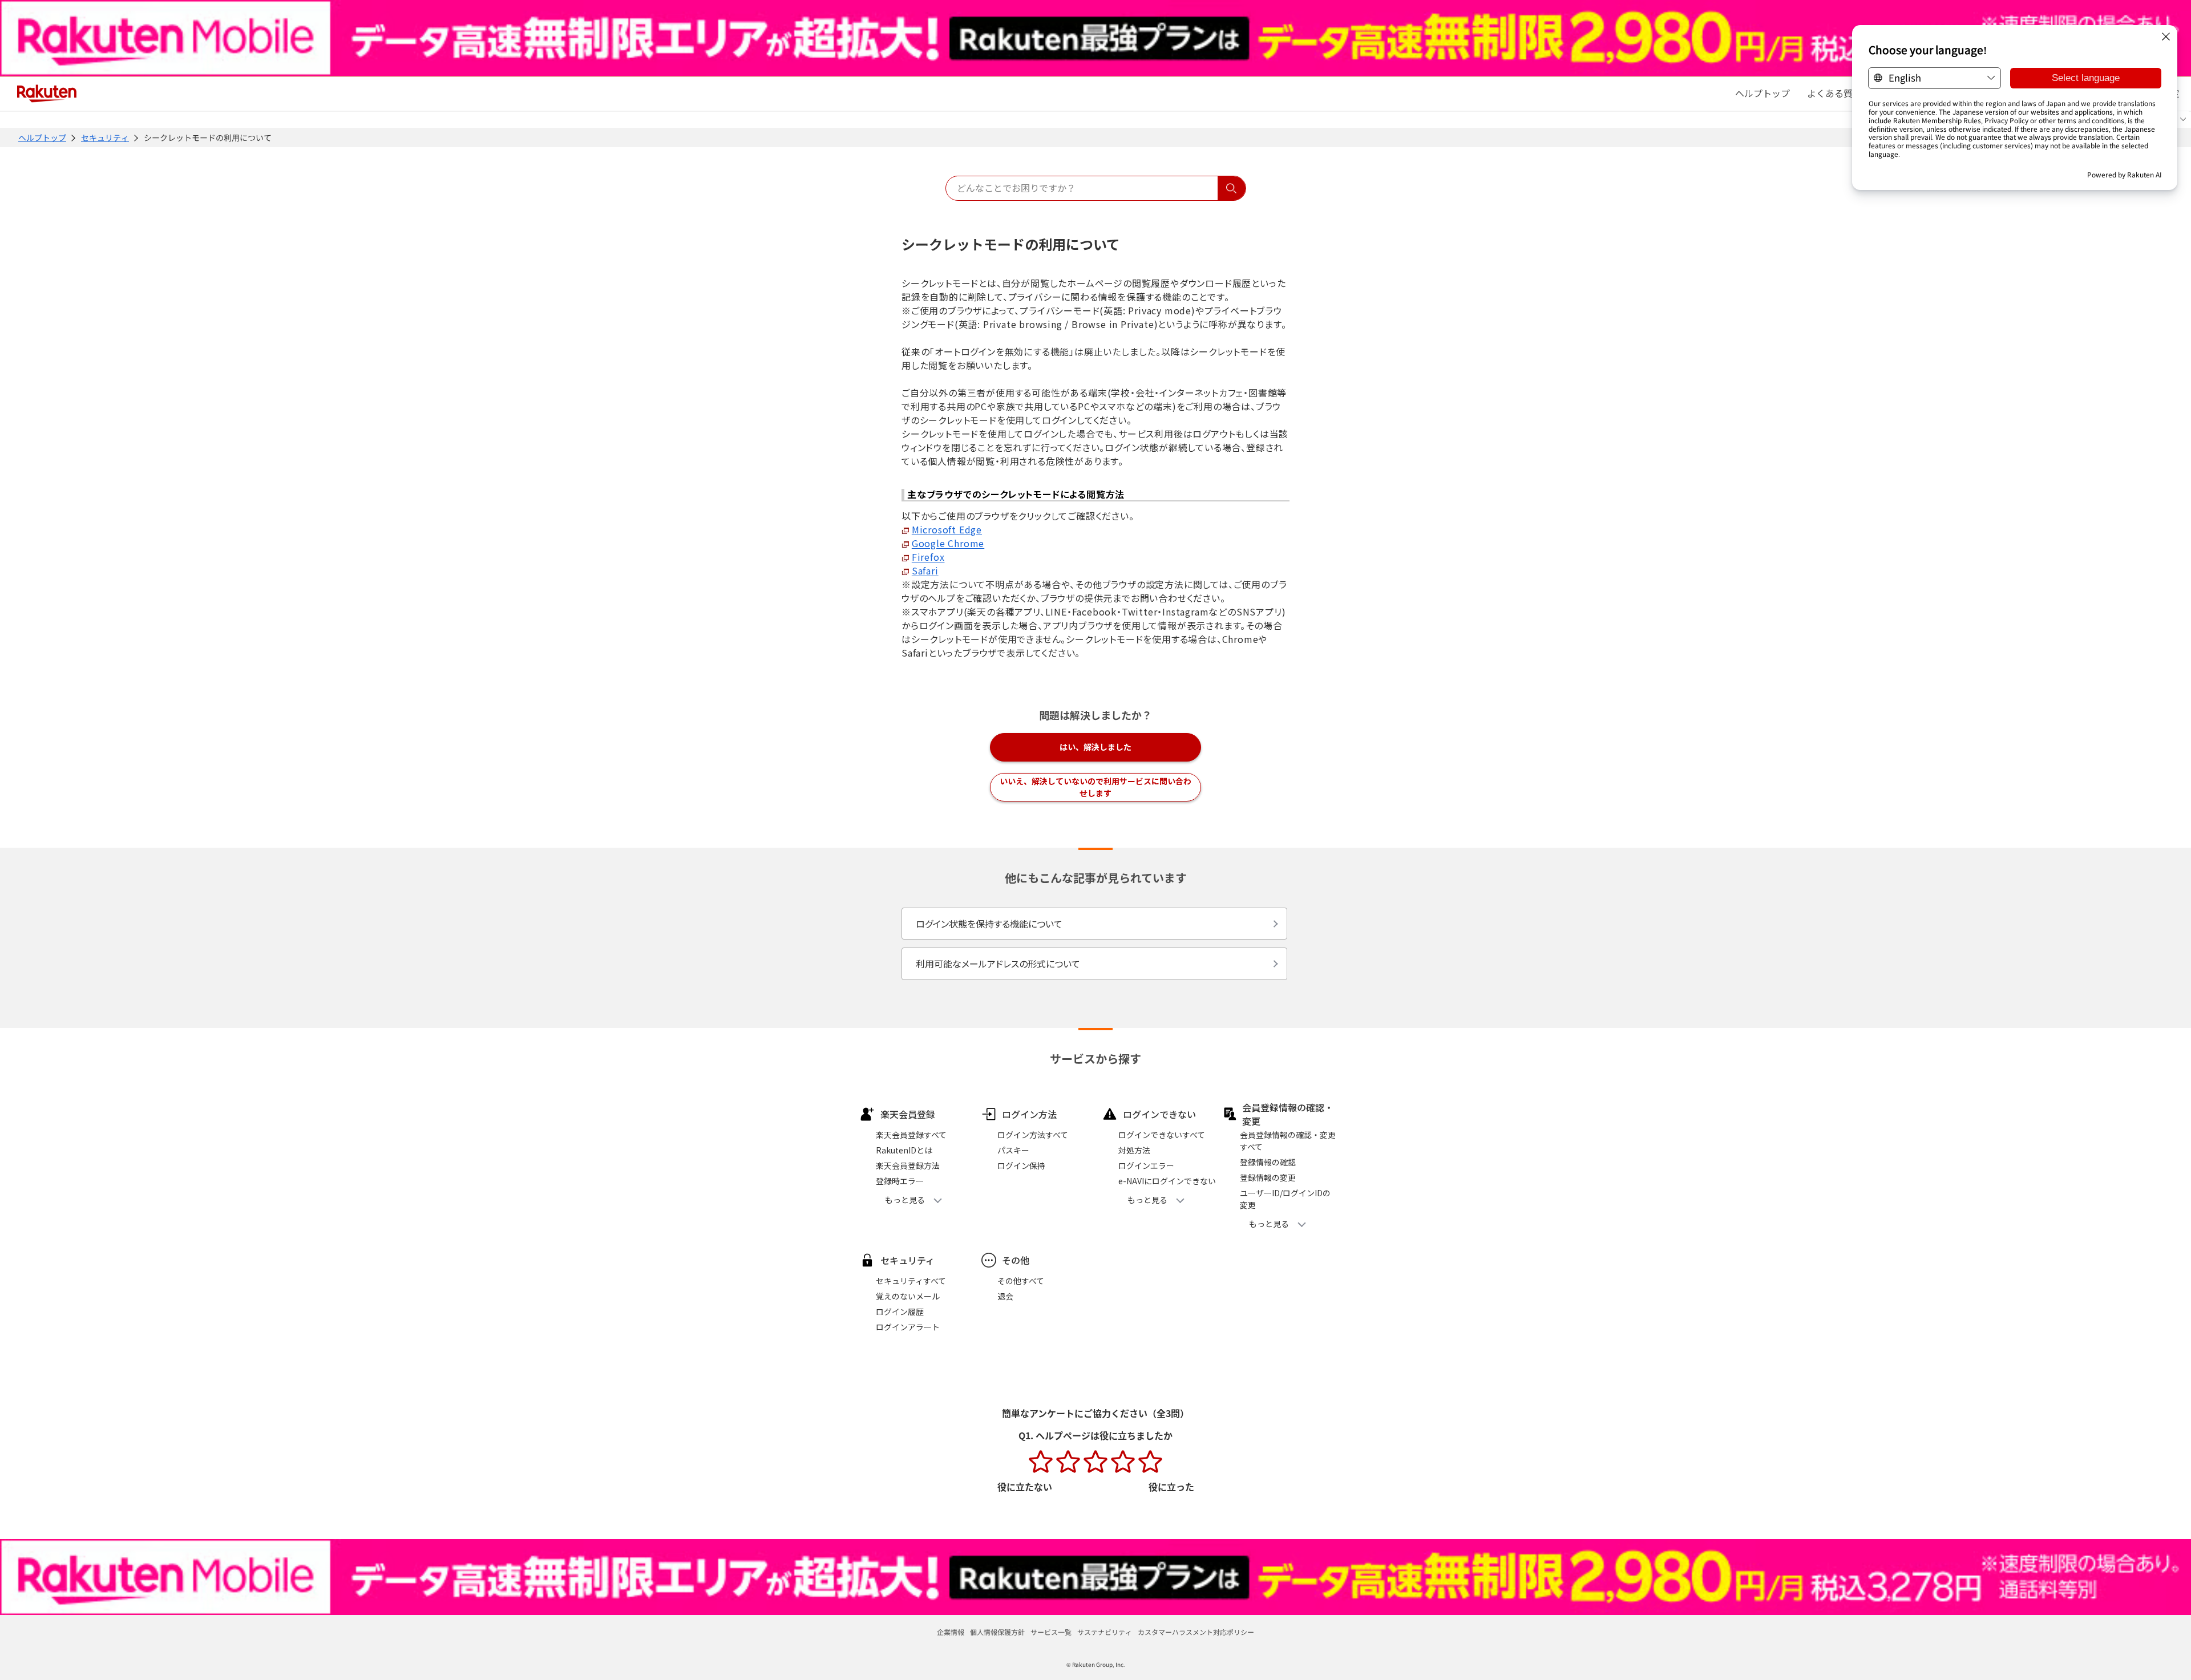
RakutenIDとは (904, 1150)
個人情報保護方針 (997, 1632)
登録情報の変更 (1268, 1177)
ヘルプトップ (42, 137)
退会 (1005, 1296)
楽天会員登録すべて (911, 1135)
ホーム (1762, 93)
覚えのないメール (908, 1296)
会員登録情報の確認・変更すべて (1288, 1141)
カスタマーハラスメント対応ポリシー (1196, 1632)
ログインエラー (1146, 1165)
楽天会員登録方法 (908, 1165)
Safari (925, 570)
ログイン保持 (1021, 1165)
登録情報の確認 (1268, 1162)
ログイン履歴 (900, 1311)
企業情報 (951, 1632)
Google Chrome (948, 543)
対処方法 (1134, 1150)
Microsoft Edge (947, 529)
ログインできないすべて (1162, 1135)
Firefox (928, 557)
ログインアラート (908, 1327)
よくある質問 (1834, 93)
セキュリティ (105, 137)
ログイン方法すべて (1033, 1135)
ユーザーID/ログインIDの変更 (1285, 1199)
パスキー (1013, 1150)
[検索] (1232, 188)
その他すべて (1021, 1281)
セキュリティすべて (911, 1281)
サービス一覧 (1051, 1632)
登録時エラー (900, 1181)
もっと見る (905, 1200)
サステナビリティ (1105, 1632)
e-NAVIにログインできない (1167, 1181)
